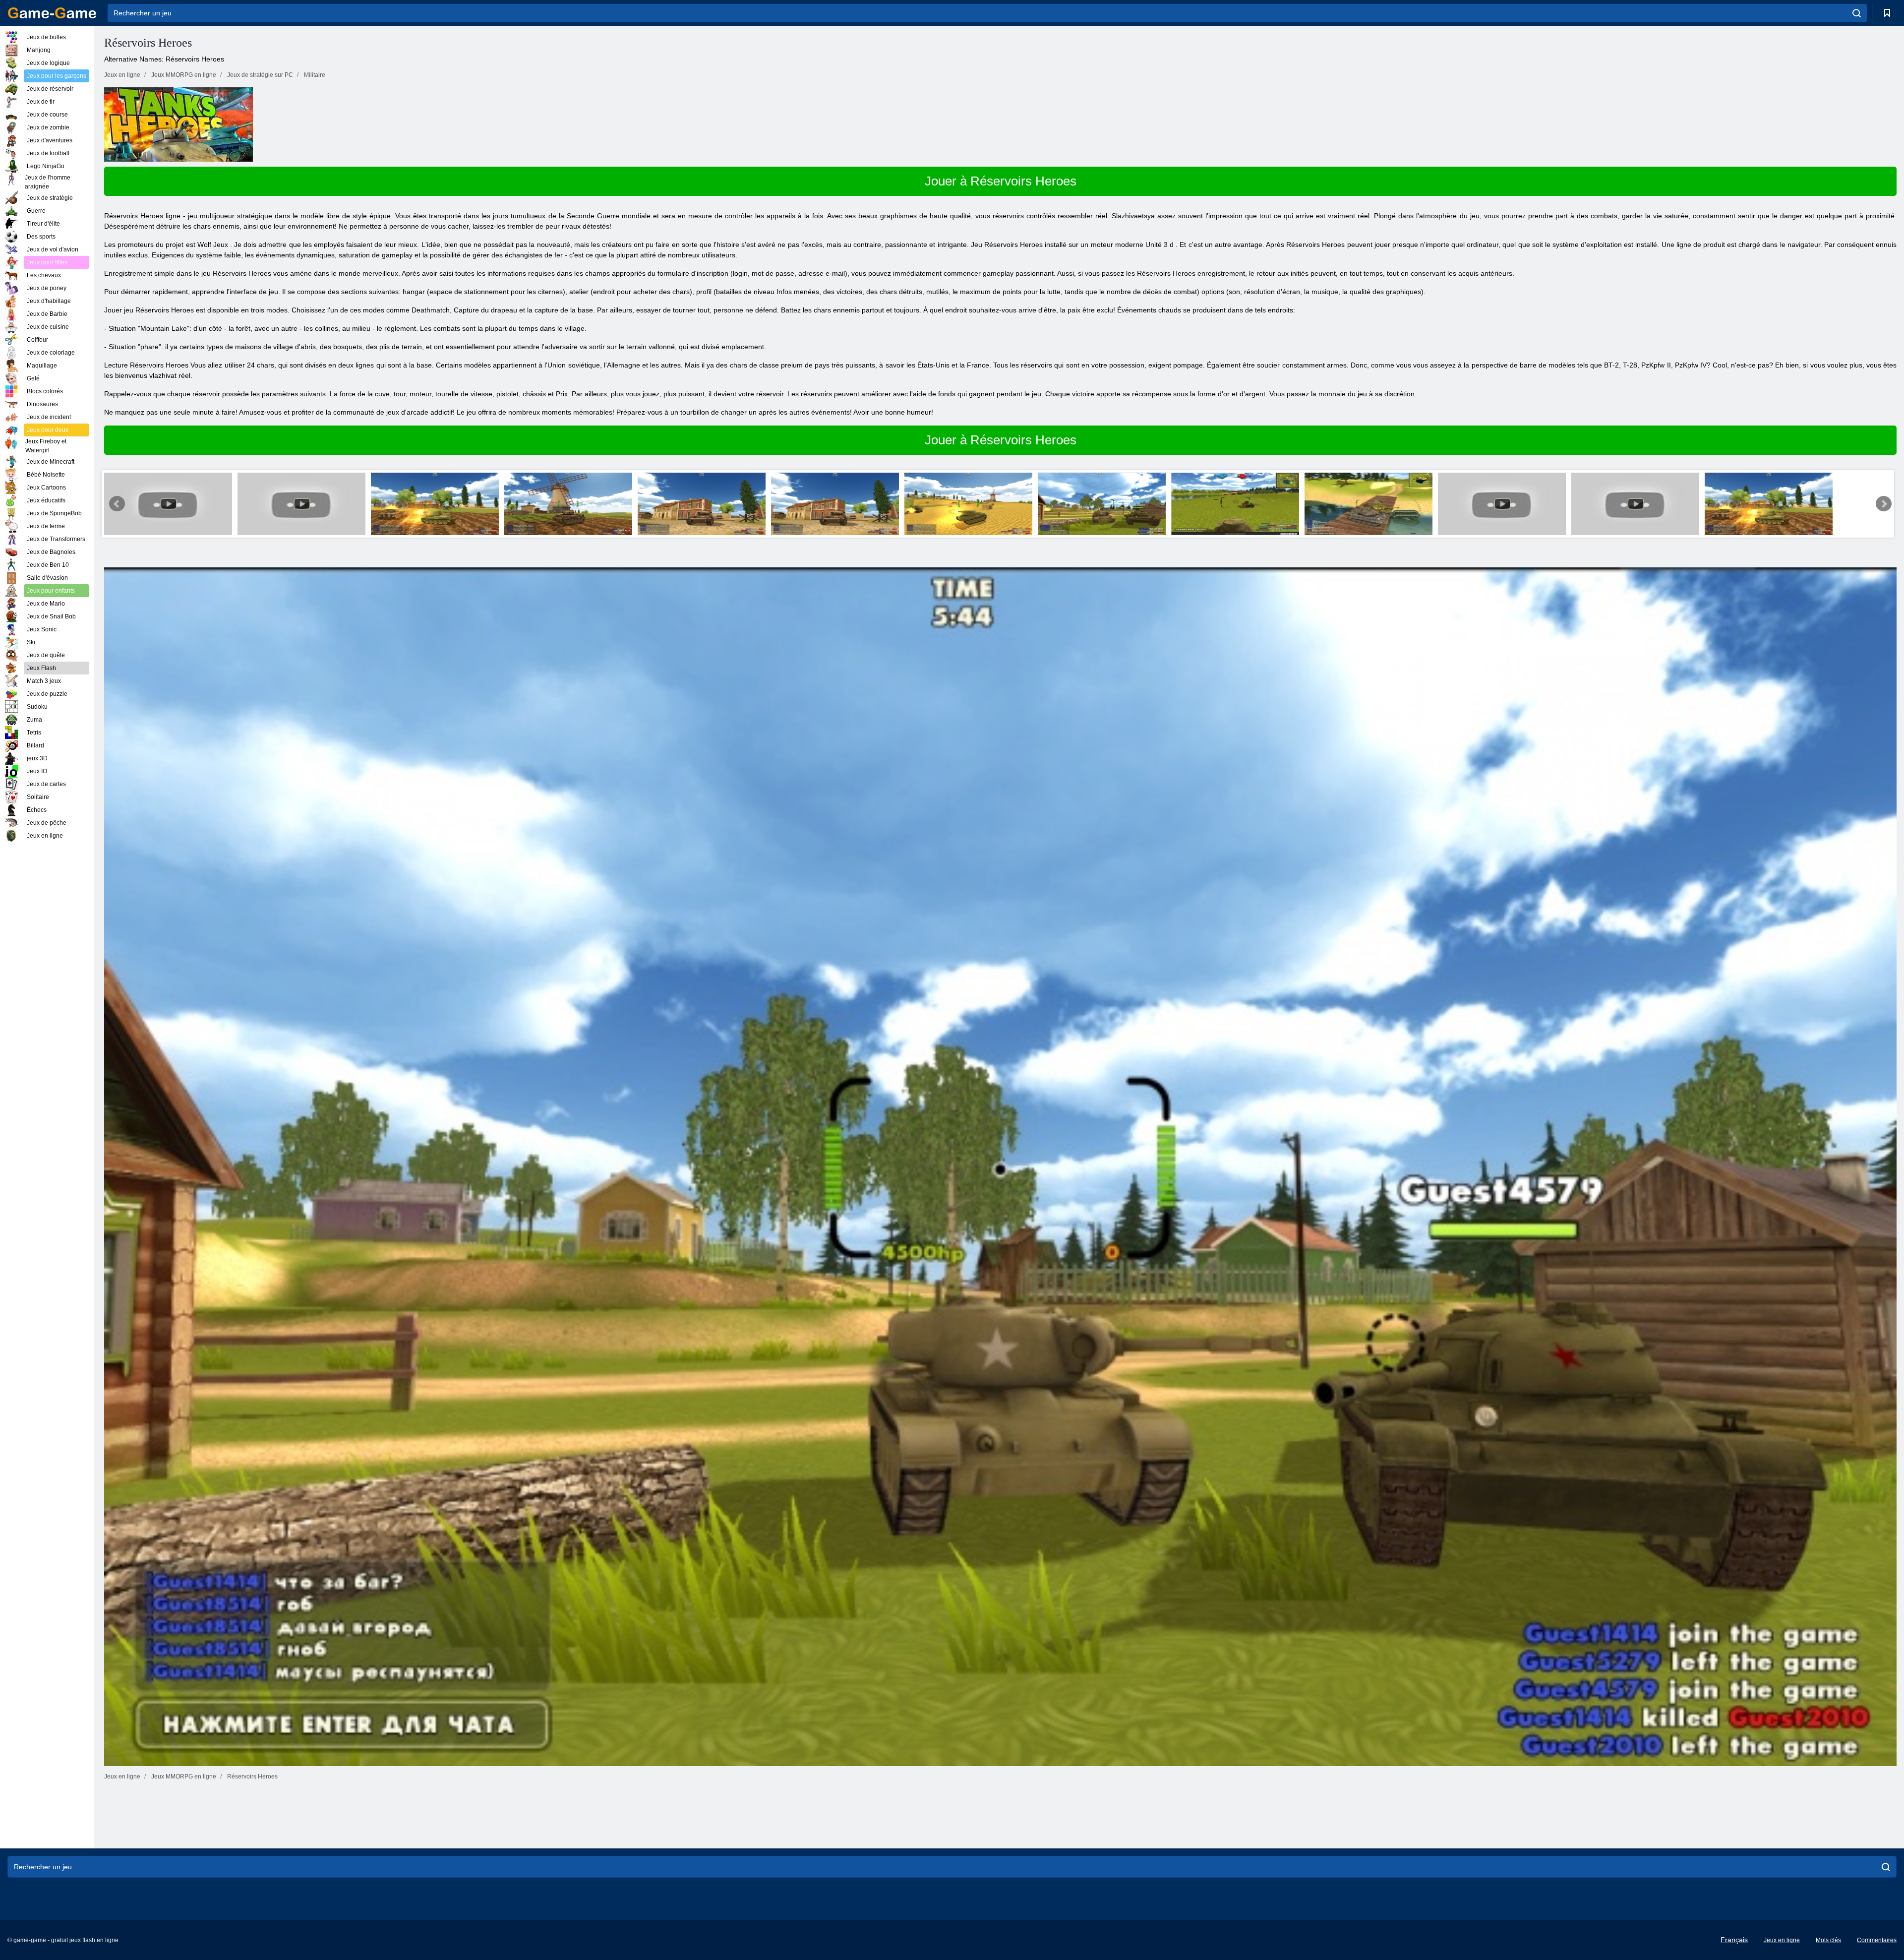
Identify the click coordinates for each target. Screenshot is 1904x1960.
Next (1884, 504)
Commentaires (1877, 1940)
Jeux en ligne (1782, 1940)
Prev (117, 504)
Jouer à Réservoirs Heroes (1001, 181)
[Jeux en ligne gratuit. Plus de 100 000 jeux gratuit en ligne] (52, 13)
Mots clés (1828, 1940)
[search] (1857, 13)
